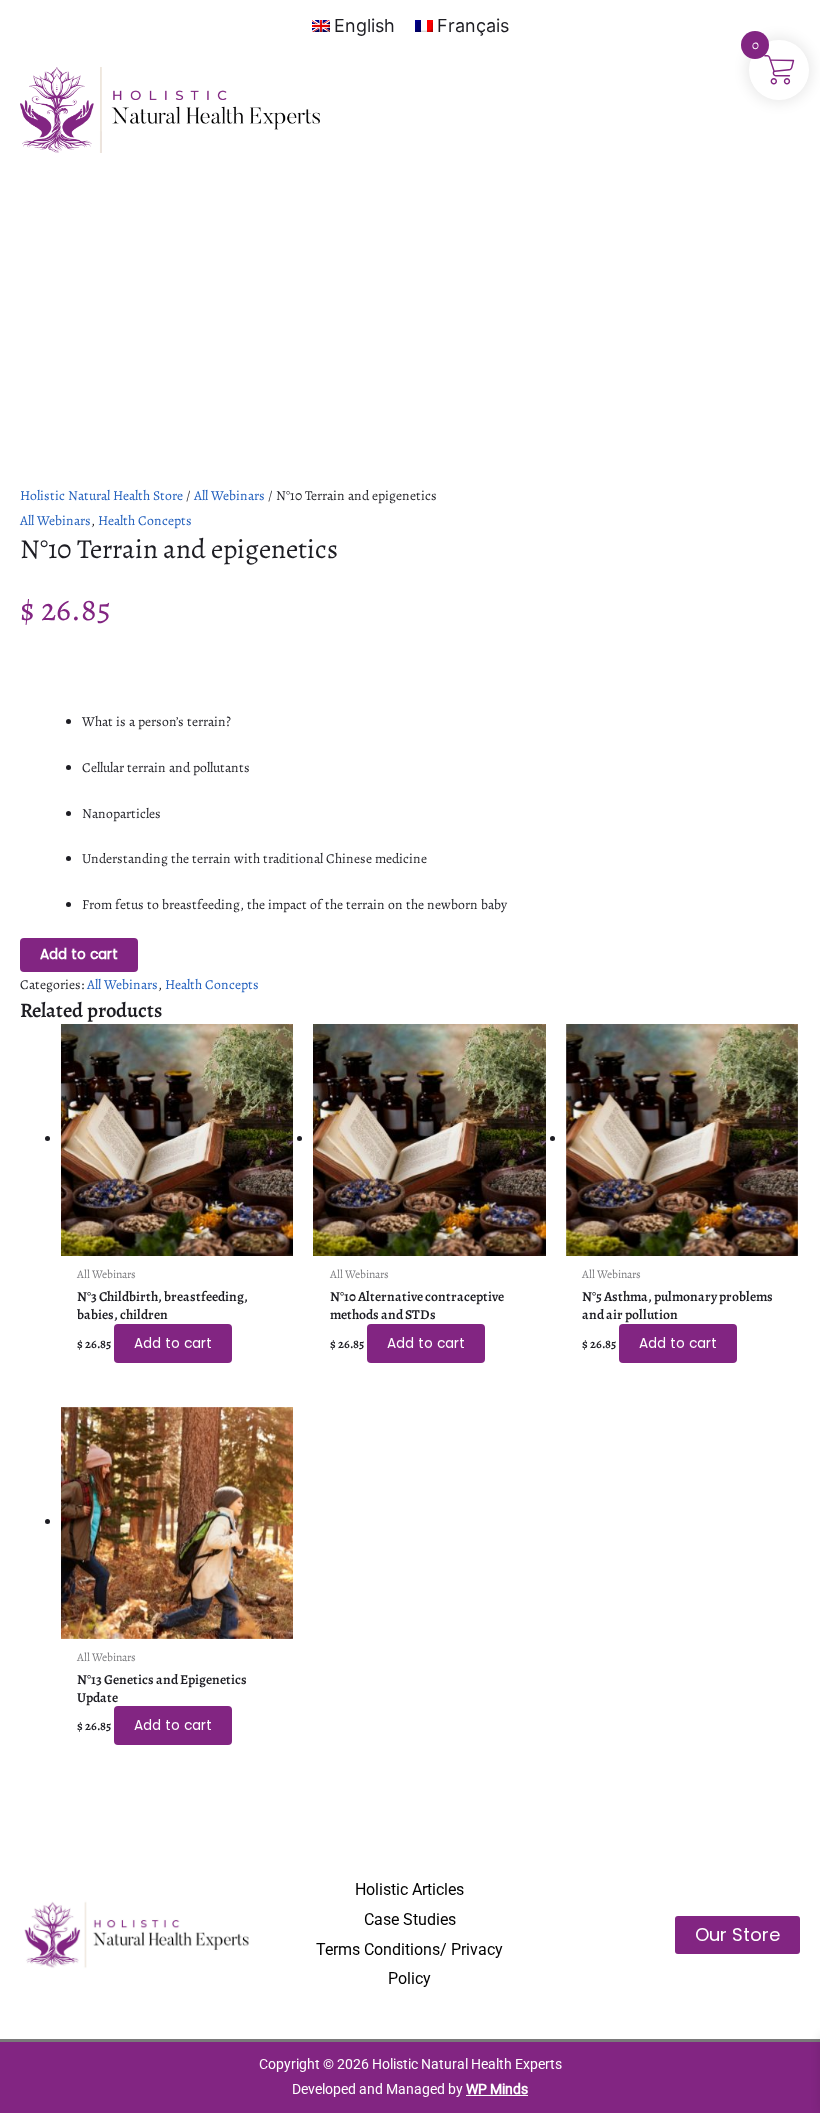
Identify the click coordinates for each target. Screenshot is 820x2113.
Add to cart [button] (173, 1343)
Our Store (737, 1934)
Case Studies (410, 1919)
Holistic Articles (409, 1889)
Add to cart (79, 954)
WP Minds (497, 2089)
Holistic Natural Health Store (101, 495)
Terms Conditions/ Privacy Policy (409, 1964)
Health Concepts (145, 520)
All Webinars (229, 495)
